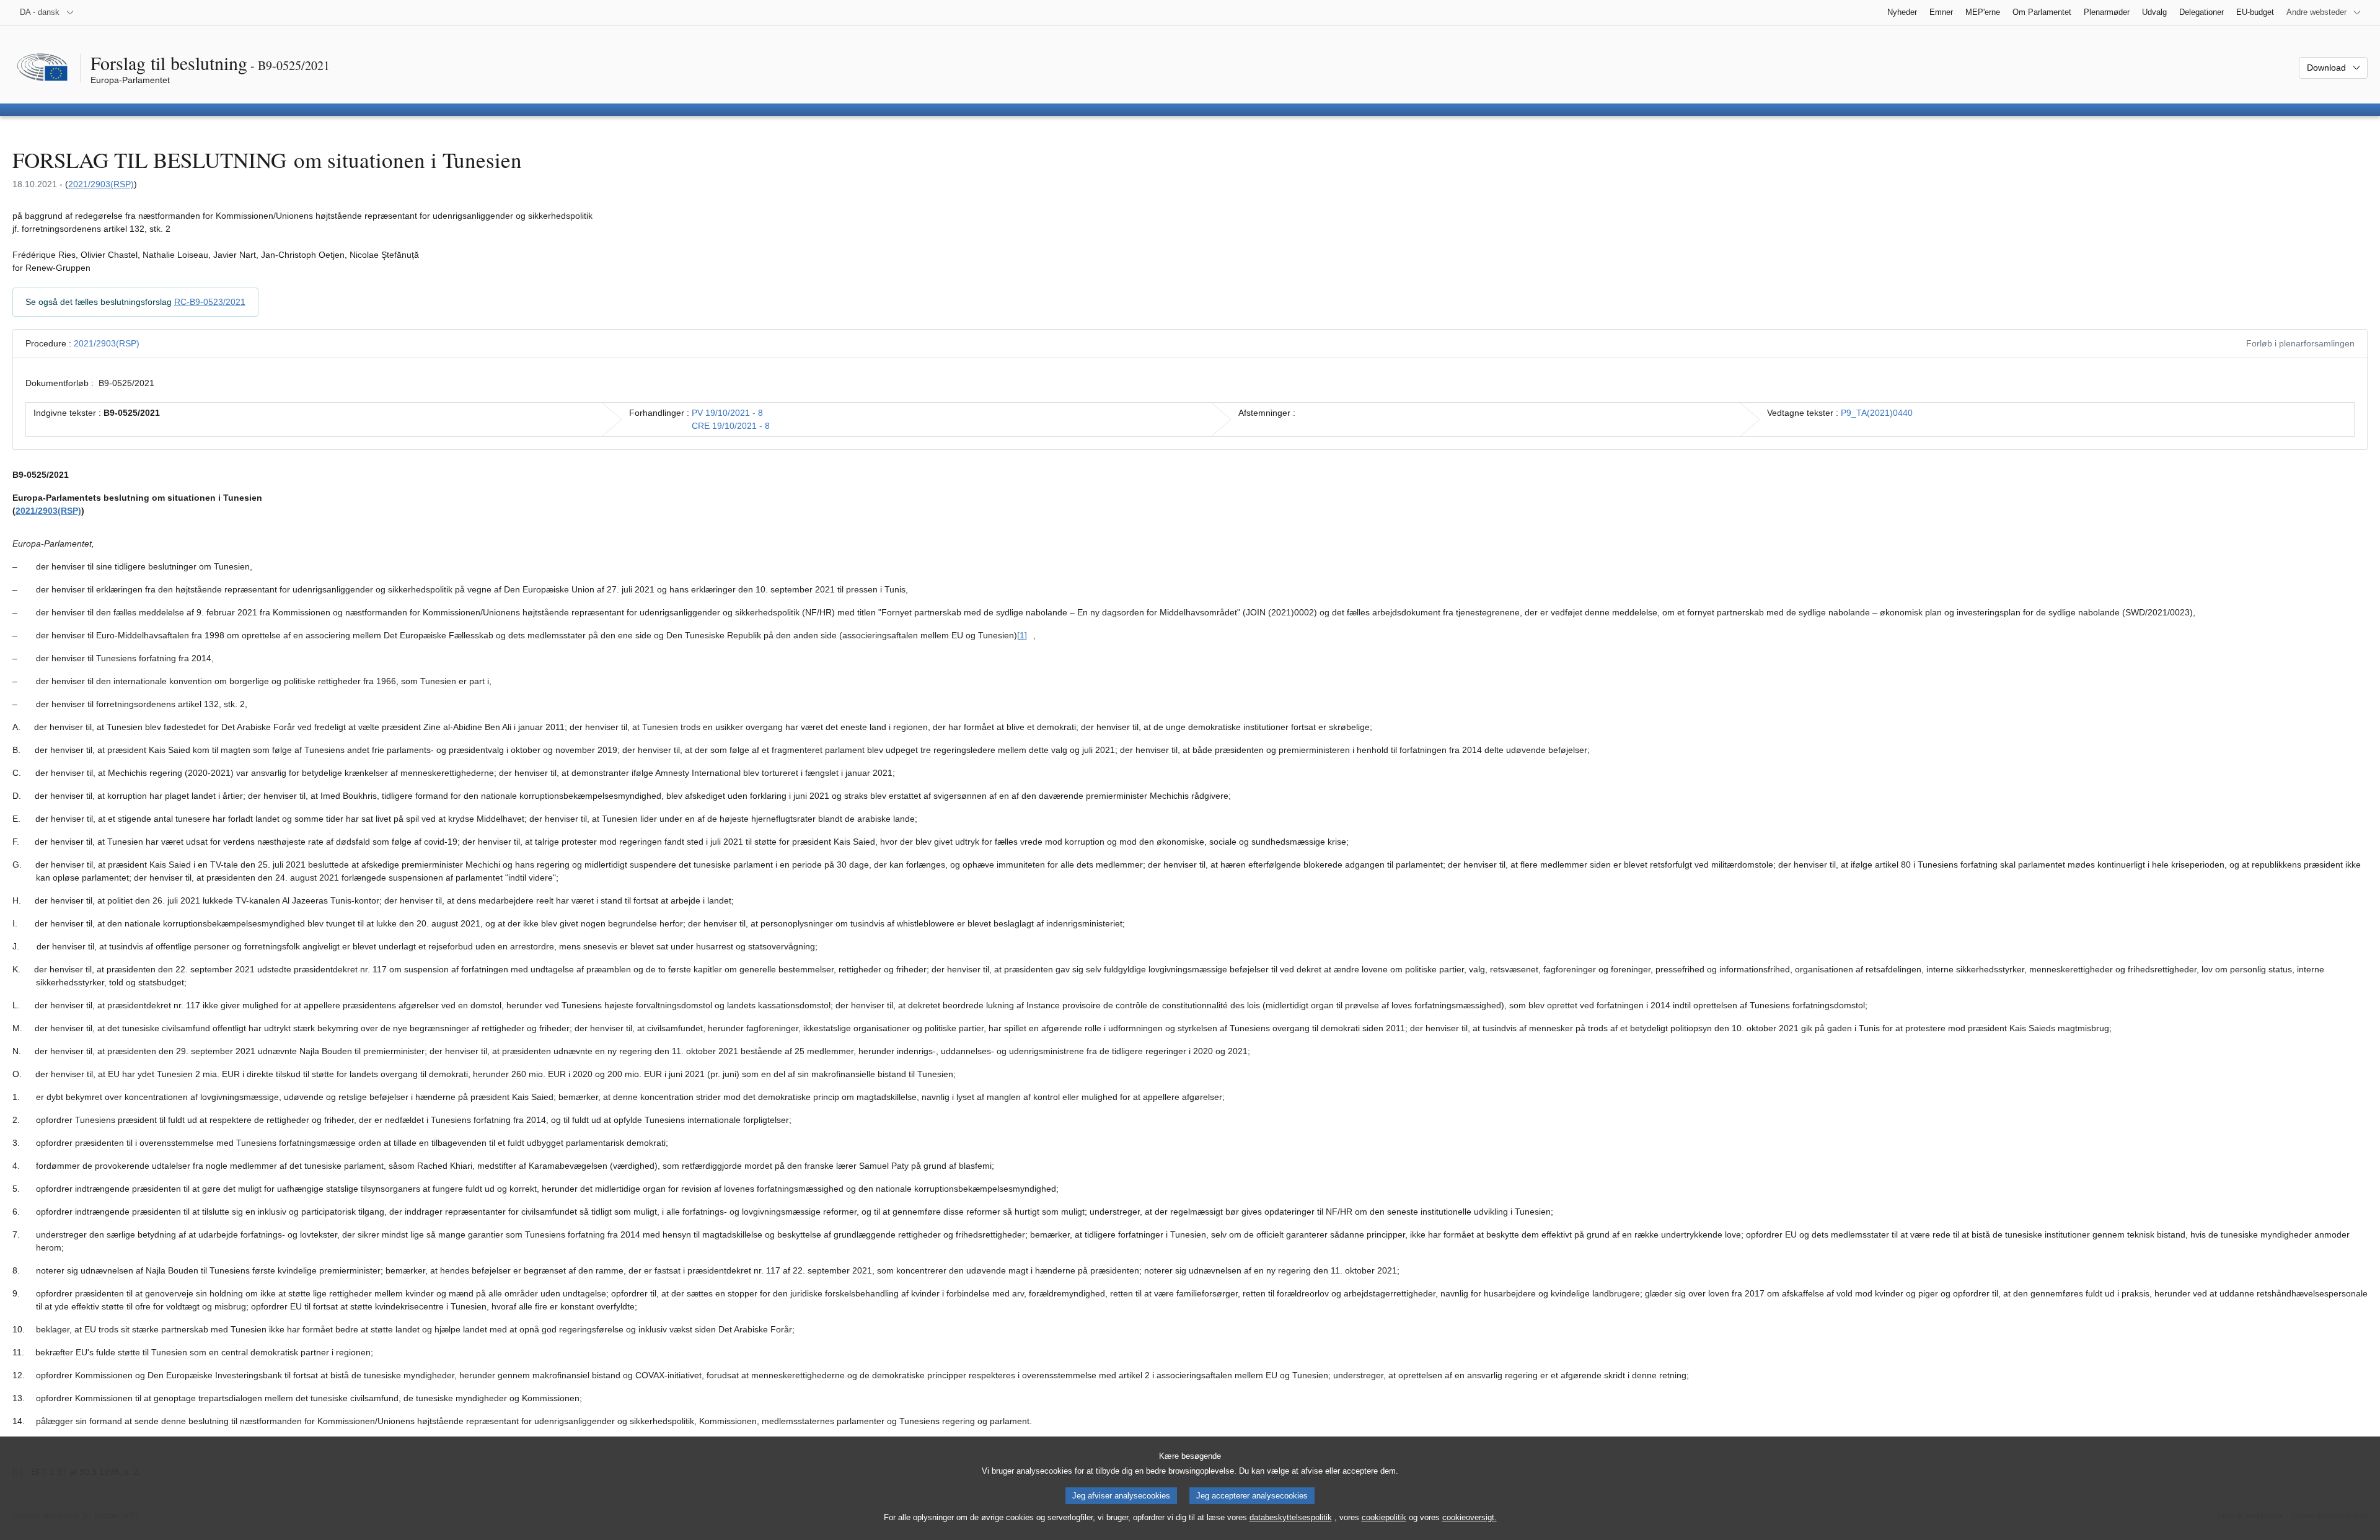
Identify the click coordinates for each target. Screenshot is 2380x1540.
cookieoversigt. (1470, 1517)
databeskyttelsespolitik (1291, 1517)
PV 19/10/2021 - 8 (727, 413)
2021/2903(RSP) (101, 184)
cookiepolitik (1384, 1517)
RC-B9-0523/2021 (210, 302)
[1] (1022, 635)
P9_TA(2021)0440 (1877, 413)
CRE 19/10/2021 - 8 (731, 426)
